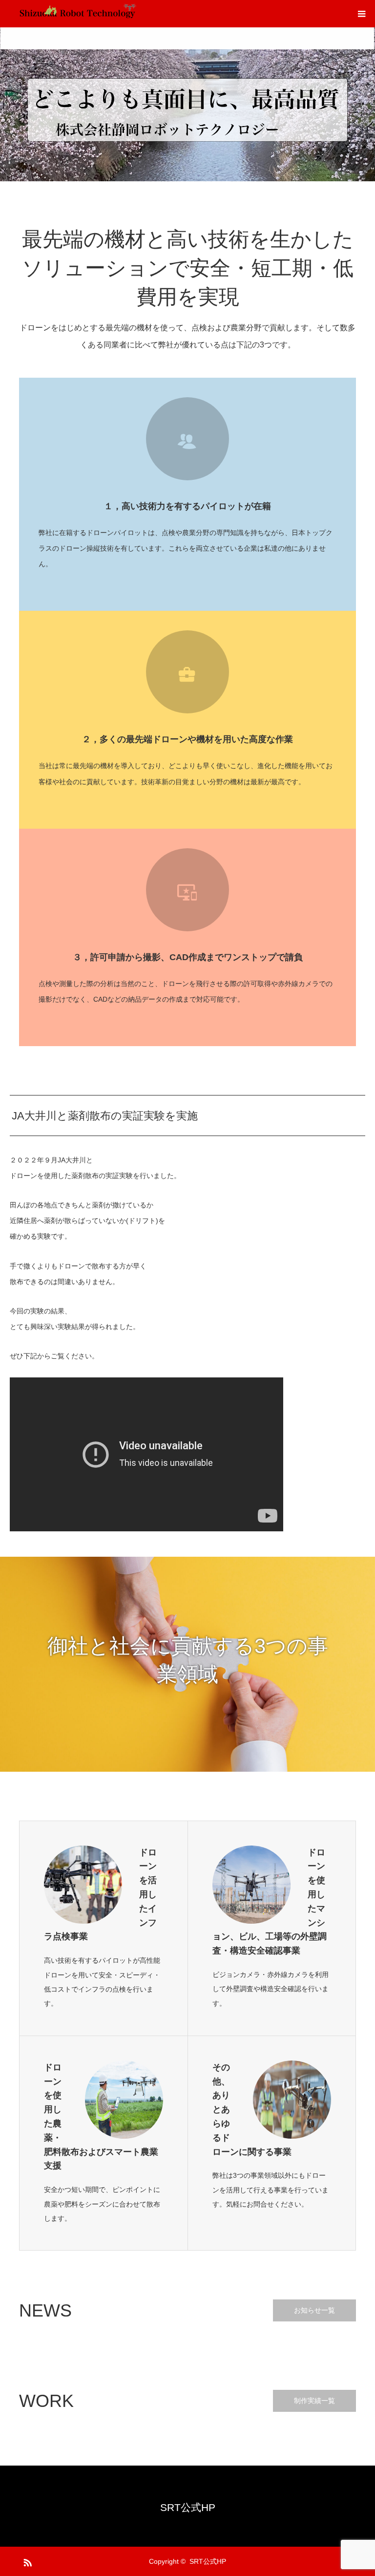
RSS (26, 2561)
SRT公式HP (188, 2507)
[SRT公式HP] (78, 14)
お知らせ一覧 (314, 2310)
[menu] (361, 14)
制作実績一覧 (314, 2401)
